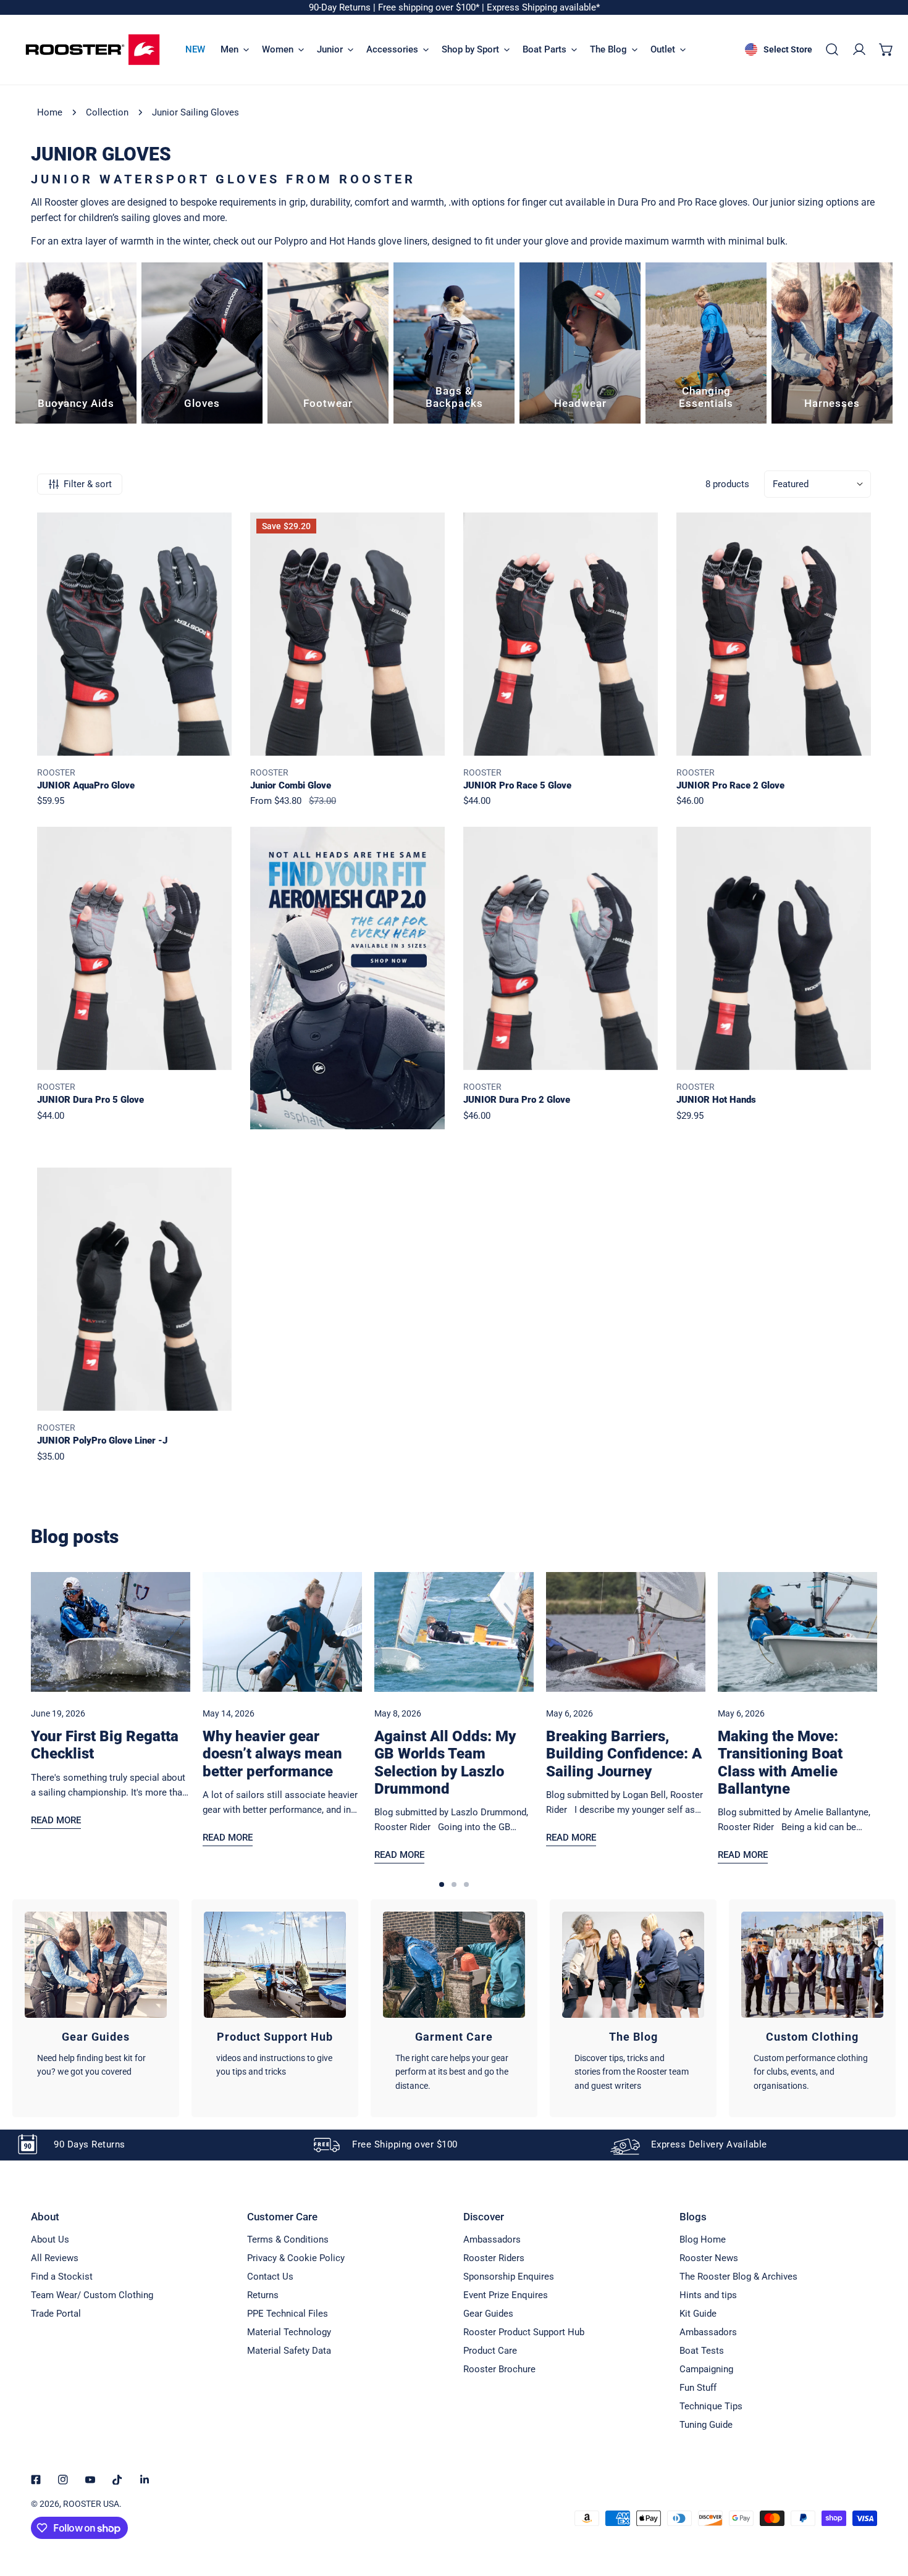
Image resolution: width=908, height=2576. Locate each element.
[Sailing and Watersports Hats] (580, 343)
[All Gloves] (202, 343)
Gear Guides (488, 2314)
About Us (50, 2239)
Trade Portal (56, 2314)
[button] (886, 49)
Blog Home (703, 2239)
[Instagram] (63, 2480)
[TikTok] (117, 2480)
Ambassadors (492, 2239)
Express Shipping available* (543, 7)
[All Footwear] (328, 343)
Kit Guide (698, 2314)
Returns (263, 2295)
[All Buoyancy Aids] (76, 343)
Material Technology (289, 2332)
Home (50, 112)
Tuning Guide (706, 2425)
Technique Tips (711, 2406)
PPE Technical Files (288, 2314)
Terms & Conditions (288, 2239)
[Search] (832, 49)
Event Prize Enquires (506, 2295)
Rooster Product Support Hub (524, 2332)
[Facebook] (36, 2480)
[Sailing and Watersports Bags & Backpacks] (454, 343)
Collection (107, 112)
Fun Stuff (698, 2388)
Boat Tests (702, 2351)
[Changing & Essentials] (706, 343)
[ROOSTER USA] (93, 50)
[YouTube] (90, 2480)
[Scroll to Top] (886, 2511)
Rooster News (709, 2258)
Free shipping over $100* (430, 7)
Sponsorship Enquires (509, 2277)
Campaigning (706, 2369)
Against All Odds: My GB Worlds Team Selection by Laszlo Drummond (445, 1762)
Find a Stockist (62, 2277)
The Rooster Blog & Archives (738, 2277)
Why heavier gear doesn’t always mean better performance (272, 1754)
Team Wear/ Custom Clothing (92, 2295)
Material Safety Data (289, 2351)
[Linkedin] (145, 2480)
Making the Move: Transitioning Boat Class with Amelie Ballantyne (780, 1762)
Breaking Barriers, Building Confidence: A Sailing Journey (624, 1754)
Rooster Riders (494, 2258)
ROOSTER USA (91, 2504)
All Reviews (55, 2258)
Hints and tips (708, 2295)
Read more (56, 1820)
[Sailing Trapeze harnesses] (832, 343)
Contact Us (270, 2277)
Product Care (490, 2351)
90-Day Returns (341, 7)
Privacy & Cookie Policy (296, 2258)
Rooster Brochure (499, 2369)
